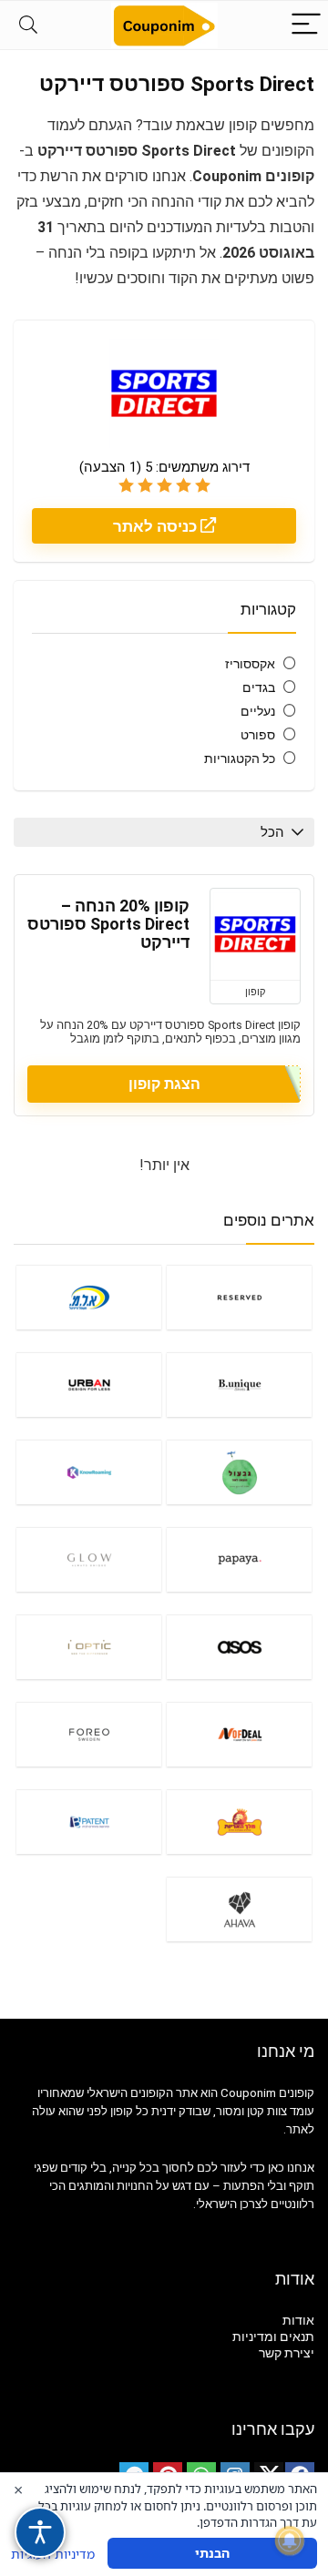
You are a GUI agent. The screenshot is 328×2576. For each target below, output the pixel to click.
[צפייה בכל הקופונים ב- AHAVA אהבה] (239, 1909)
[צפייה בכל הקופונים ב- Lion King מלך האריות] (239, 1822)
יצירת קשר (287, 2353)
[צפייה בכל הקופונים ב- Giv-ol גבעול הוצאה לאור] (239, 1472)
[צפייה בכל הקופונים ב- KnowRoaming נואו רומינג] (88, 1472)
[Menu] (306, 25)
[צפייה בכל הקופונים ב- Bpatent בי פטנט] (88, 1822)
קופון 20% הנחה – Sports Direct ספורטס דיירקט (108, 924)
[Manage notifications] (290, 2540)
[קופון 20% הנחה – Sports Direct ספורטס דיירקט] (255, 934)
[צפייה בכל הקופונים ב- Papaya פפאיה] (239, 1559)
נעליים (258, 711)
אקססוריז (250, 664)
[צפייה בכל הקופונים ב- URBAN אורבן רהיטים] (88, 1385)
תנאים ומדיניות (273, 2337)
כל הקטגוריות (240, 759)
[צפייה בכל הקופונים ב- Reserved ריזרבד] (239, 1297)
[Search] (28, 25)
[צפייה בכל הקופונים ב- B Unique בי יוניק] (239, 1385)
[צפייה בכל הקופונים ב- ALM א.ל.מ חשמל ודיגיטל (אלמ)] (88, 1297)
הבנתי (212, 2553)
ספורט (258, 735)
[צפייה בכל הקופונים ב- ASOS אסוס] (239, 1647)
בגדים (259, 687)
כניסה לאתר (157, 526)
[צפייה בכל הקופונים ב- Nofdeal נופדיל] (239, 1734)
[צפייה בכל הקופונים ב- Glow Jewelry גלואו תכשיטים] (88, 1559)
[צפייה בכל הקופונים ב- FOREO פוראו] (88, 1734)
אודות (298, 2320)
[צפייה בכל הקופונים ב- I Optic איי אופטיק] (88, 1647)
